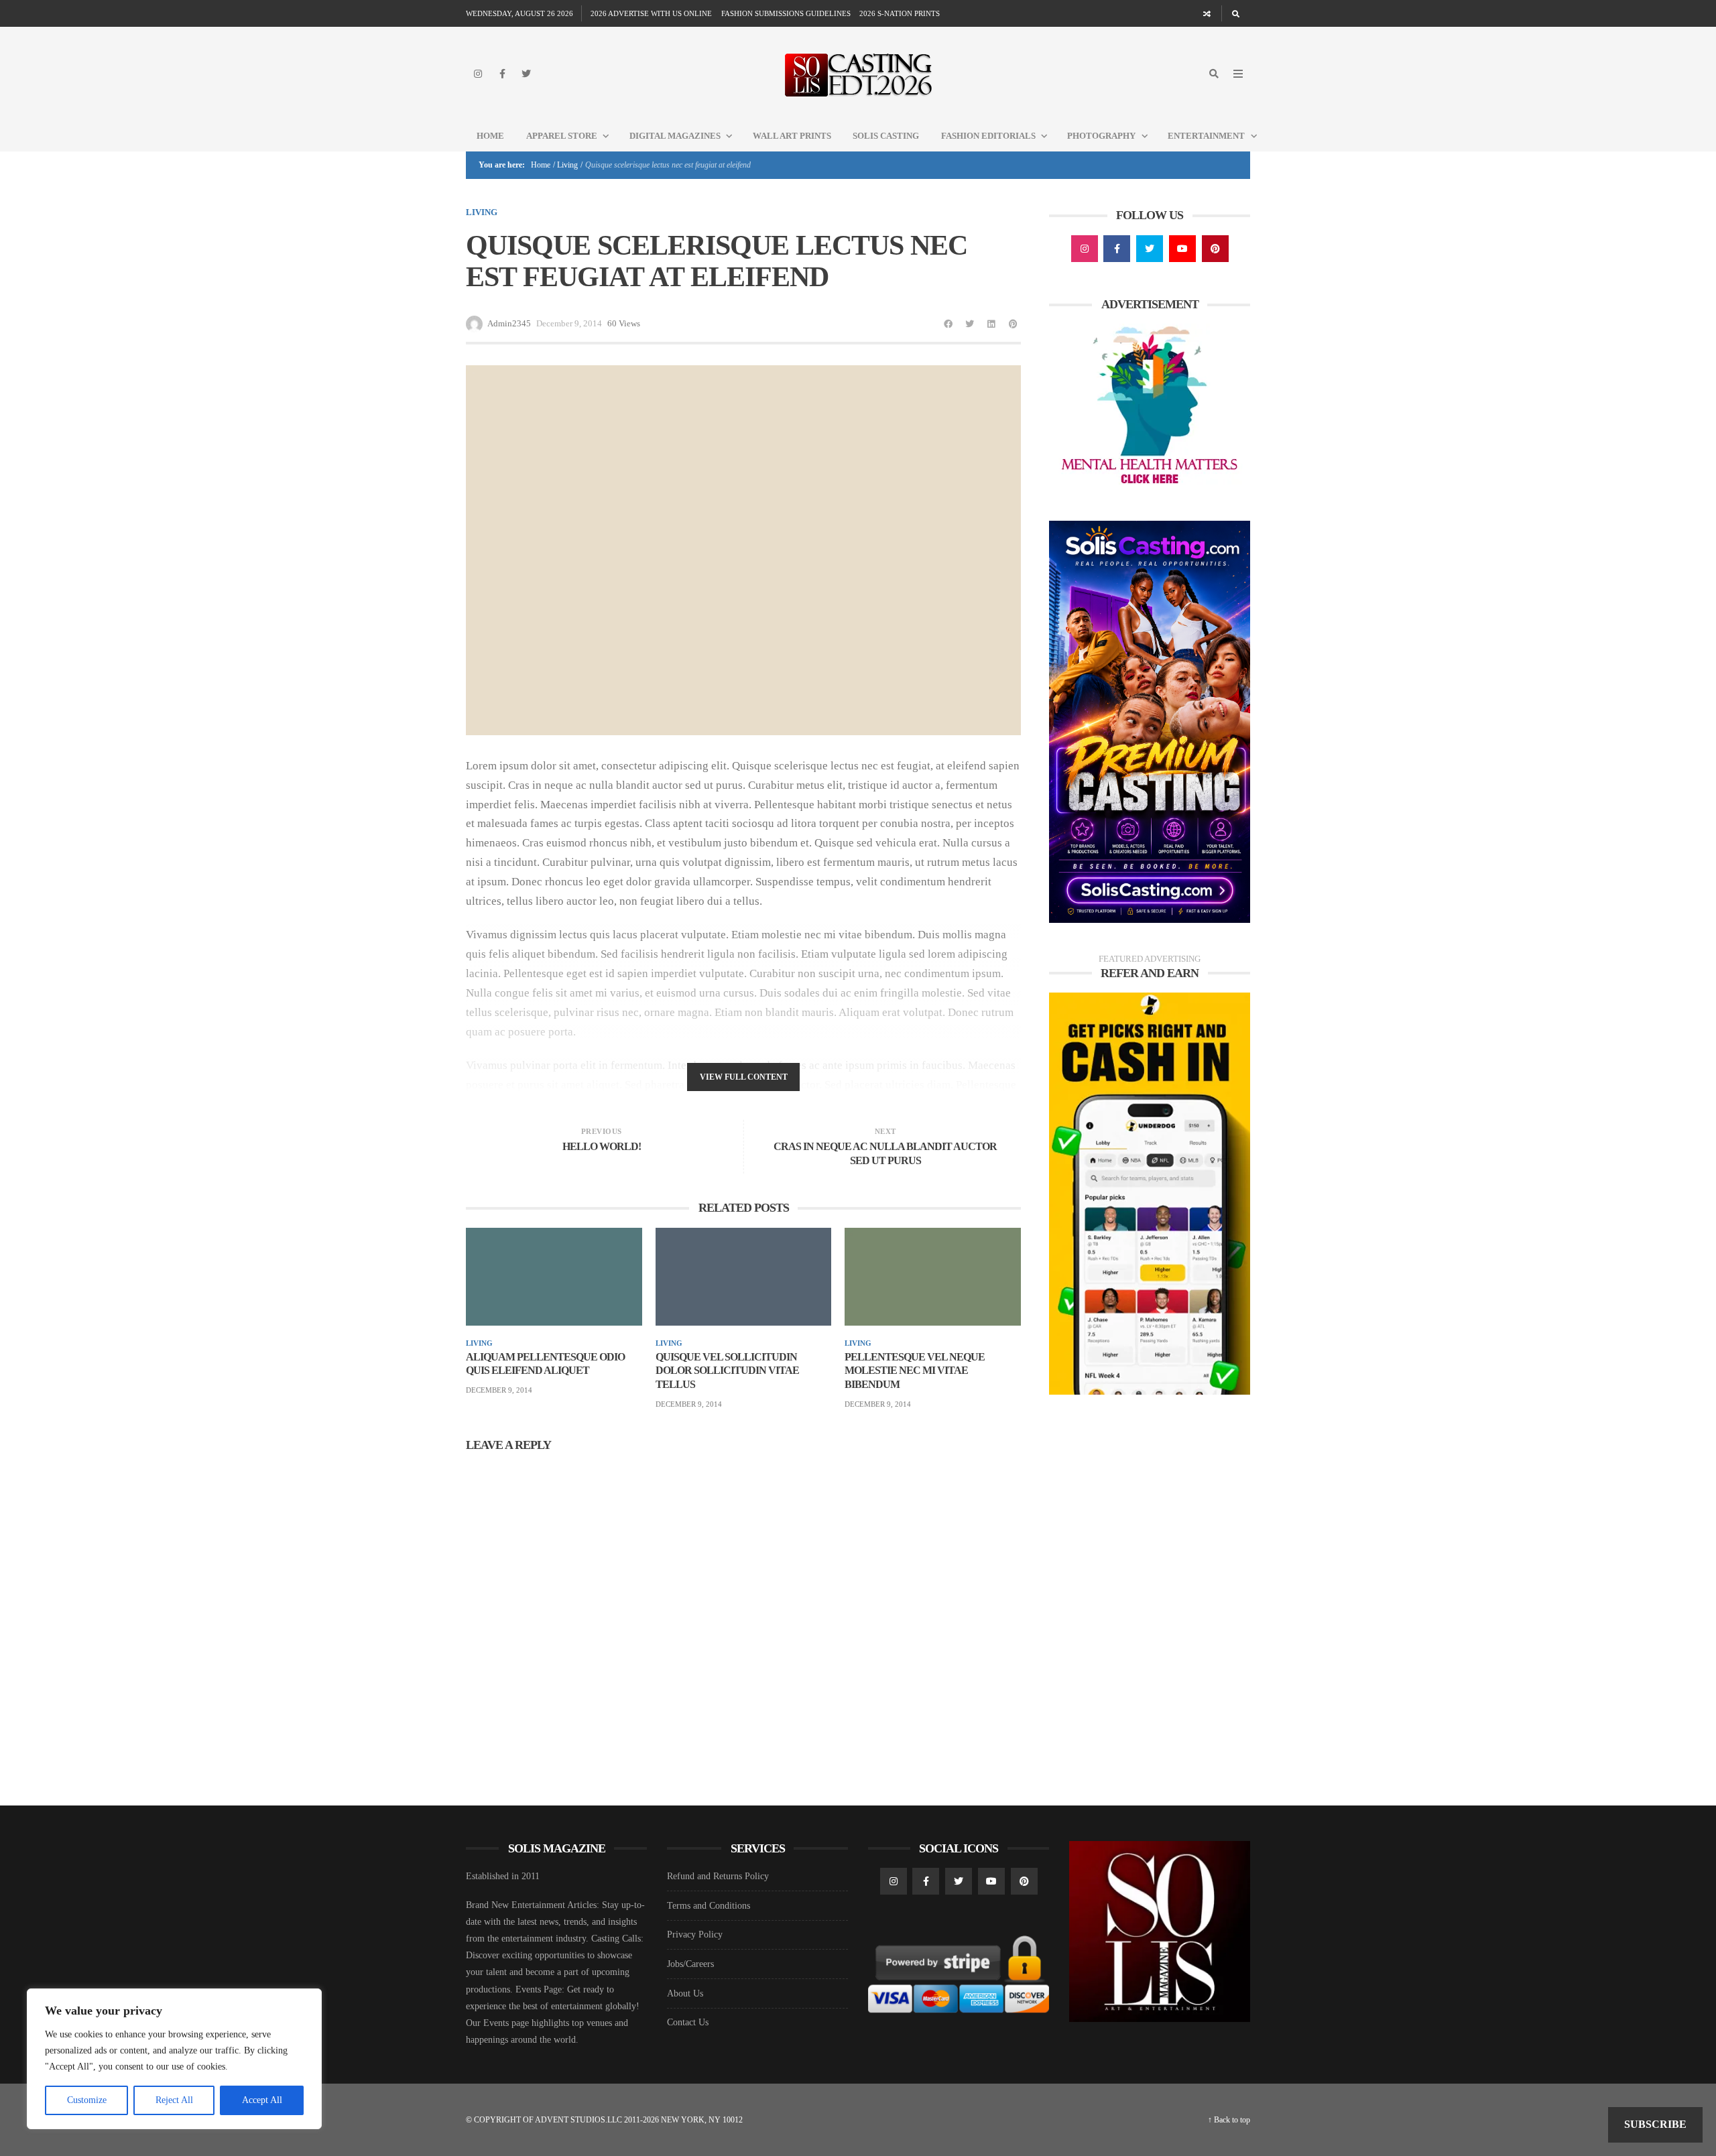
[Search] (1236, 13)
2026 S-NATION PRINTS (900, 13)
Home (490, 136)
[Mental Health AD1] (1150, 407)
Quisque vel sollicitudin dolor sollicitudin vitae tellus (727, 1371)
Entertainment (1206, 136)
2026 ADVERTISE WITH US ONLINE (651, 13)
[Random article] (1207, 13)
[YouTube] (1182, 249)
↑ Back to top (1229, 2120)
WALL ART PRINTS (792, 136)
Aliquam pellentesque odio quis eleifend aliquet (545, 1364)
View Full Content (744, 1077)
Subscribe (1655, 2124)
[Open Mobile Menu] (1238, 74)
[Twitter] (526, 74)
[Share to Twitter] (970, 324)
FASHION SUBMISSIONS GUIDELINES (786, 13)
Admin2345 (509, 323)
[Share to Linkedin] (991, 324)
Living (567, 165)
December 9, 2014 (499, 1390)
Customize (87, 2100)
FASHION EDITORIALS (988, 136)
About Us (685, 1993)
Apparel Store (562, 136)
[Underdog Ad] (1150, 1193)
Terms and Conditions (709, 1906)
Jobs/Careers (690, 1964)
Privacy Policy (695, 1935)
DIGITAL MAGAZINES (675, 136)
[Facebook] (502, 74)
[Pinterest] (1215, 249)
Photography (1101, 136)
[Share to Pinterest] (1013, 324)
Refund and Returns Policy (718, 1876)
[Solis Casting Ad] (1150, 721)
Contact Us (688, 2022)
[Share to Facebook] (948, 324)
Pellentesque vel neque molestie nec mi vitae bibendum (915, 1371)
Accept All (262, 2100)
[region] (174, 2059)
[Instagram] (478, 74)
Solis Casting (886, 136)
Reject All (174, 2100)
